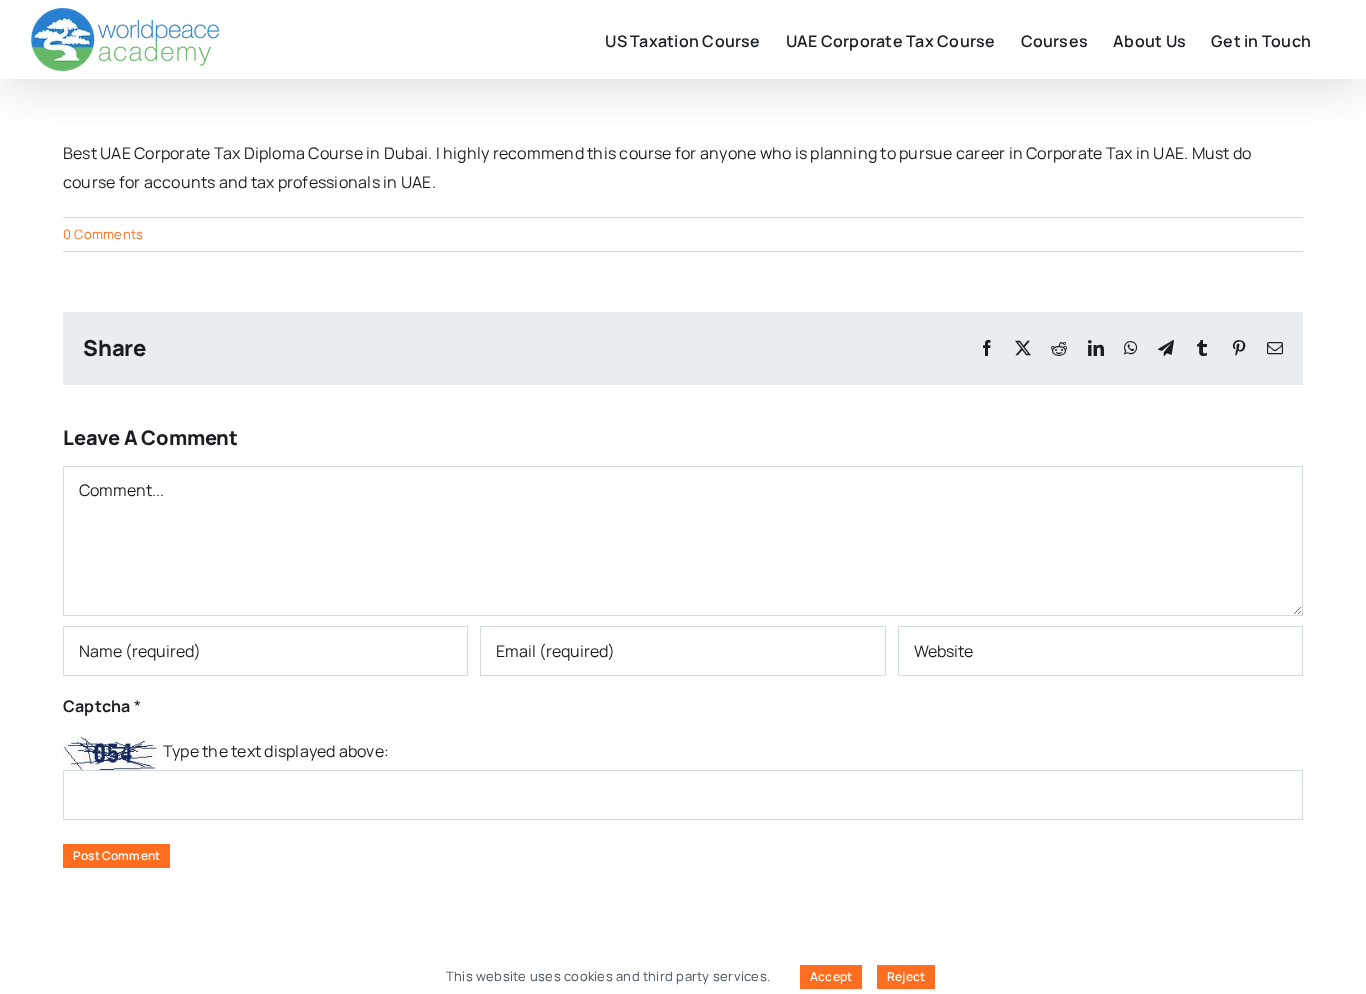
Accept (831, 976)
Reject (906, 976)
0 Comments (103, 234)
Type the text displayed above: (276, 751)
